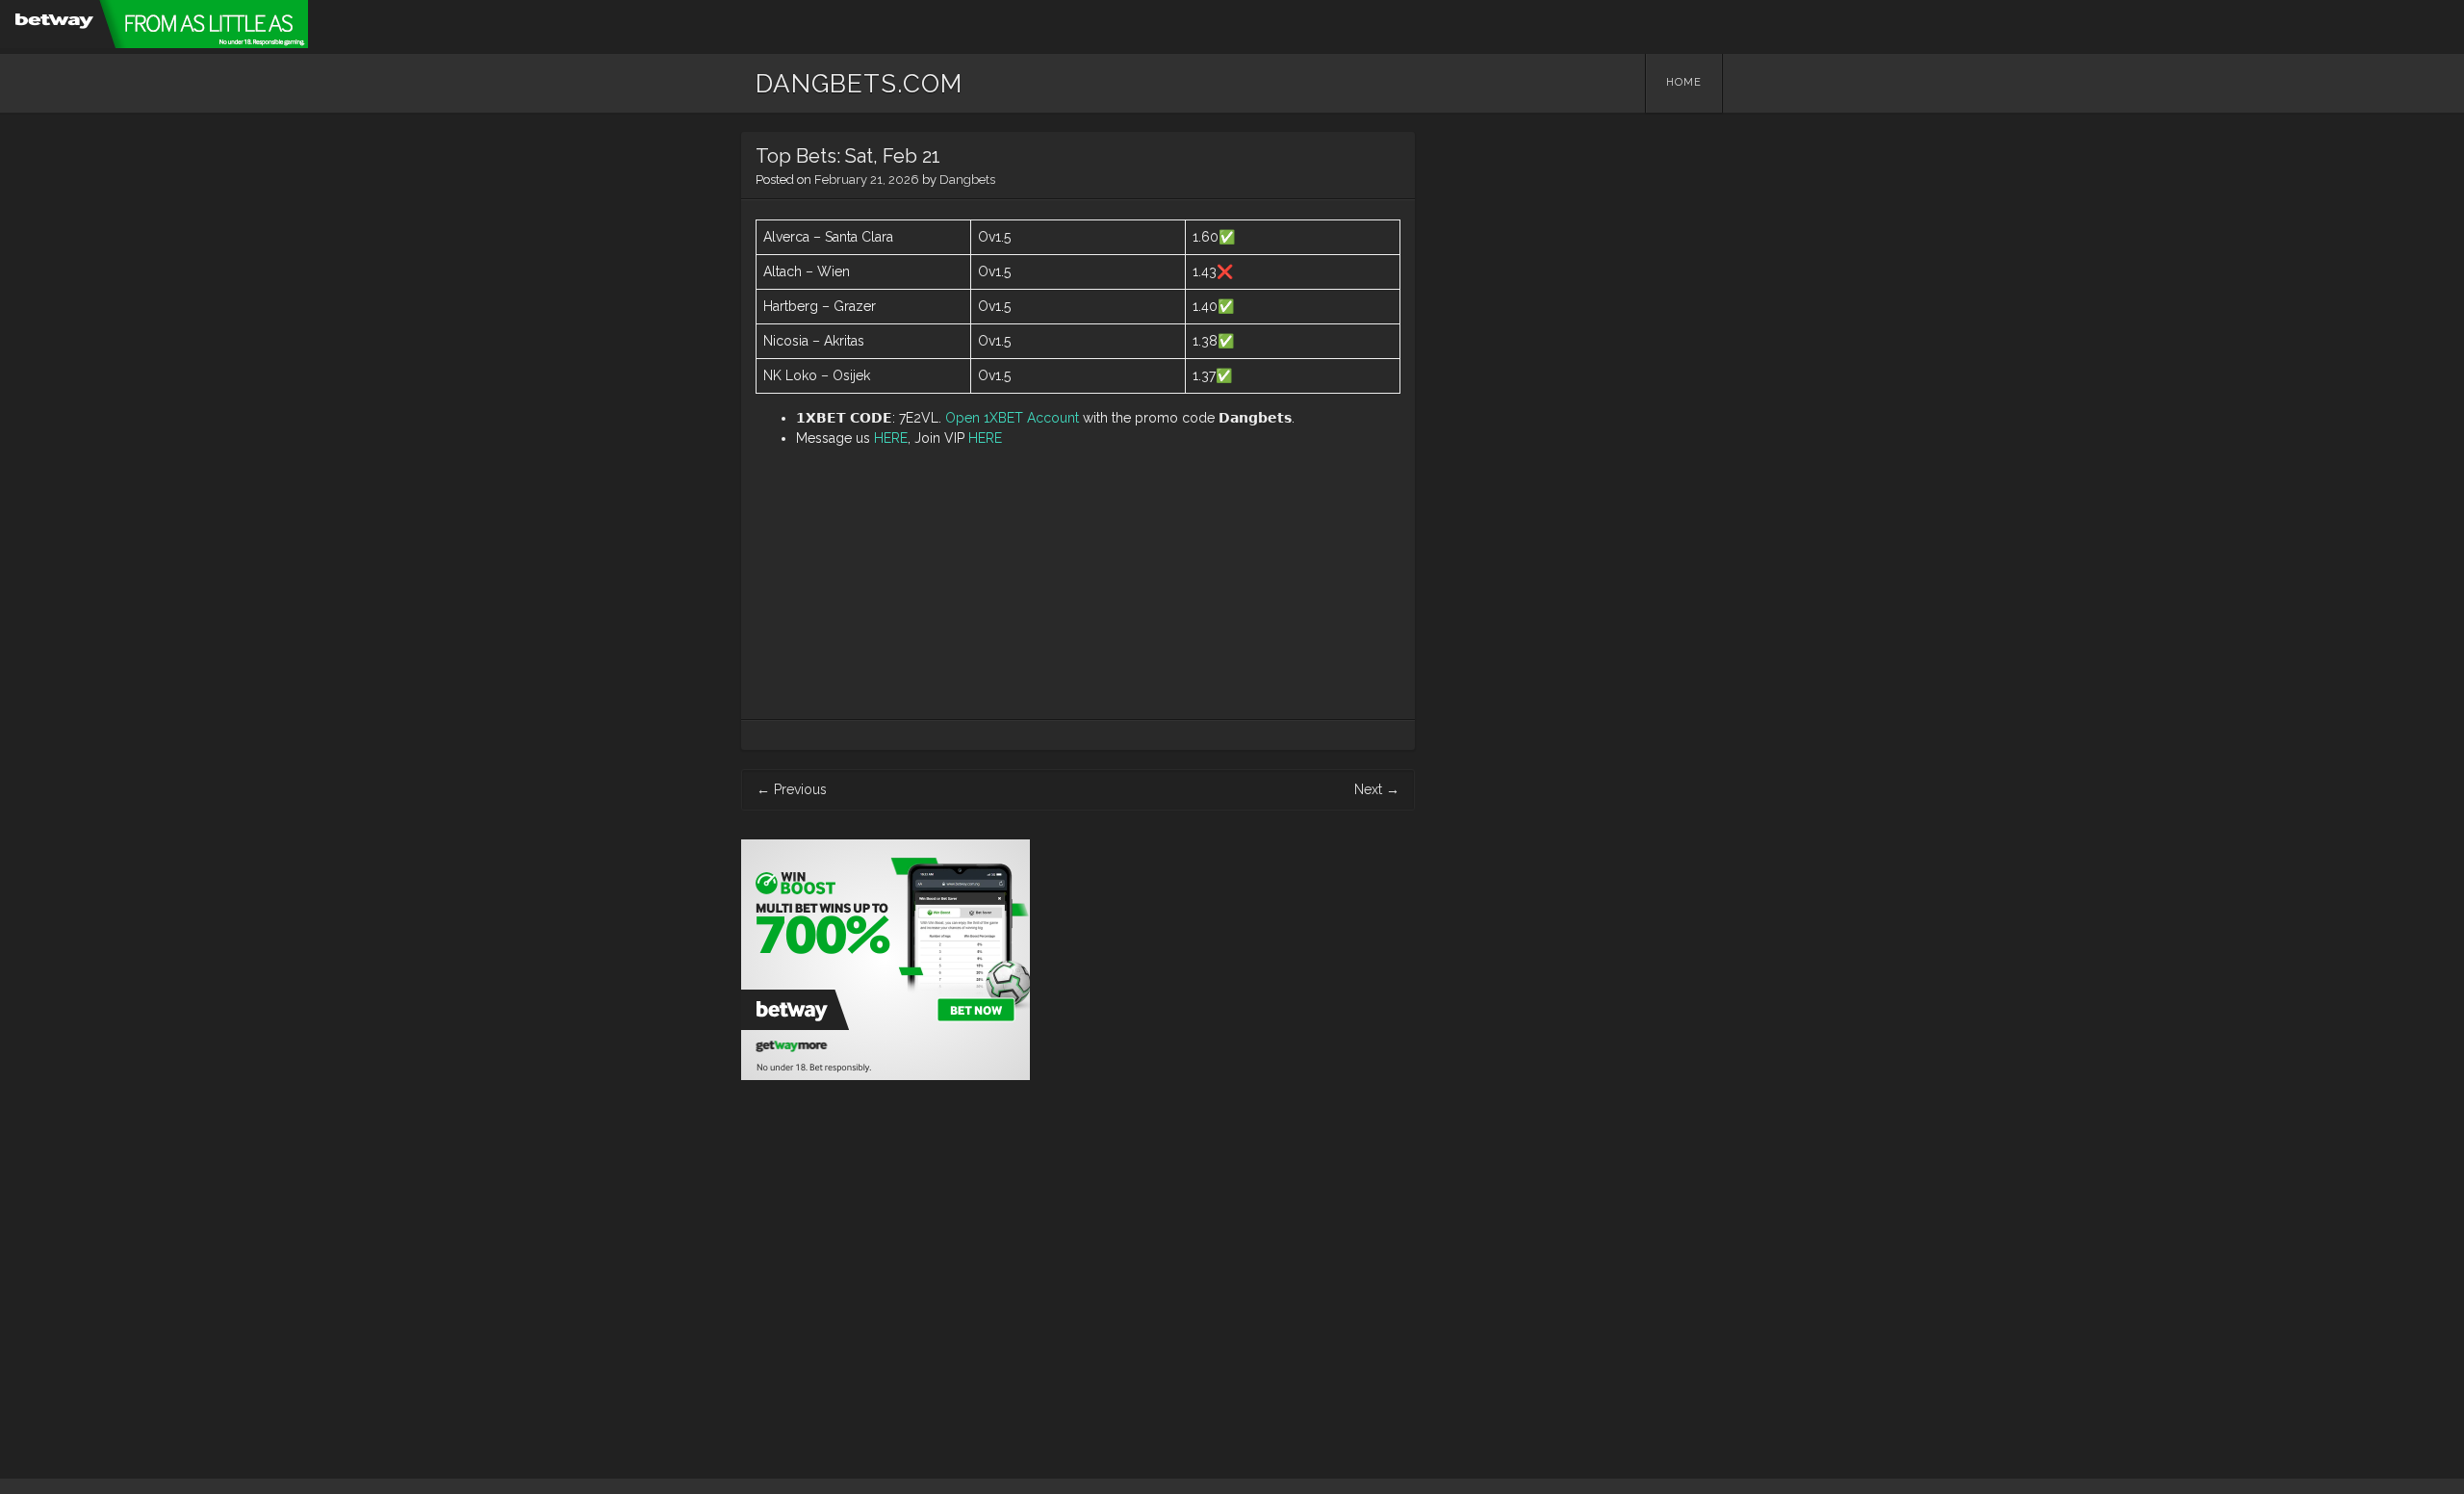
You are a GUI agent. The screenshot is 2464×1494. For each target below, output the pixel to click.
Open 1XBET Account (1012, 418)
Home (1684, 82)
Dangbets (967, 180)
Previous (792, 789)
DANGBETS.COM (859, 84)
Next (1377, 789)
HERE (891, 438)
